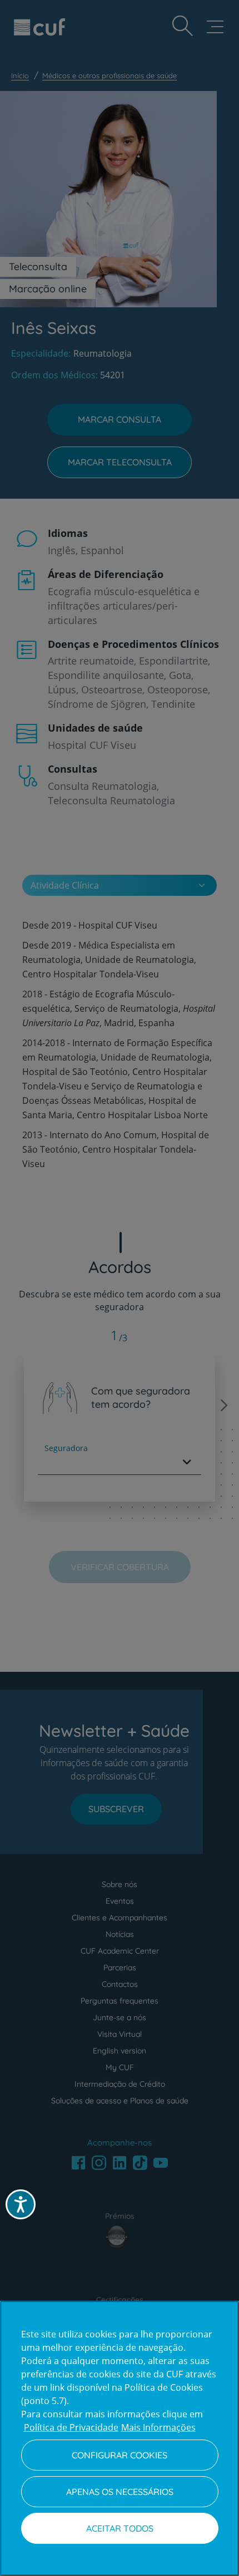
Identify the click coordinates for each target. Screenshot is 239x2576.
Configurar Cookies (120, 2455)
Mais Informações (158, 2427)
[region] (120, 2438)
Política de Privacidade (71, 2427)
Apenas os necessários (120, 2492)
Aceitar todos (120, 2528)
